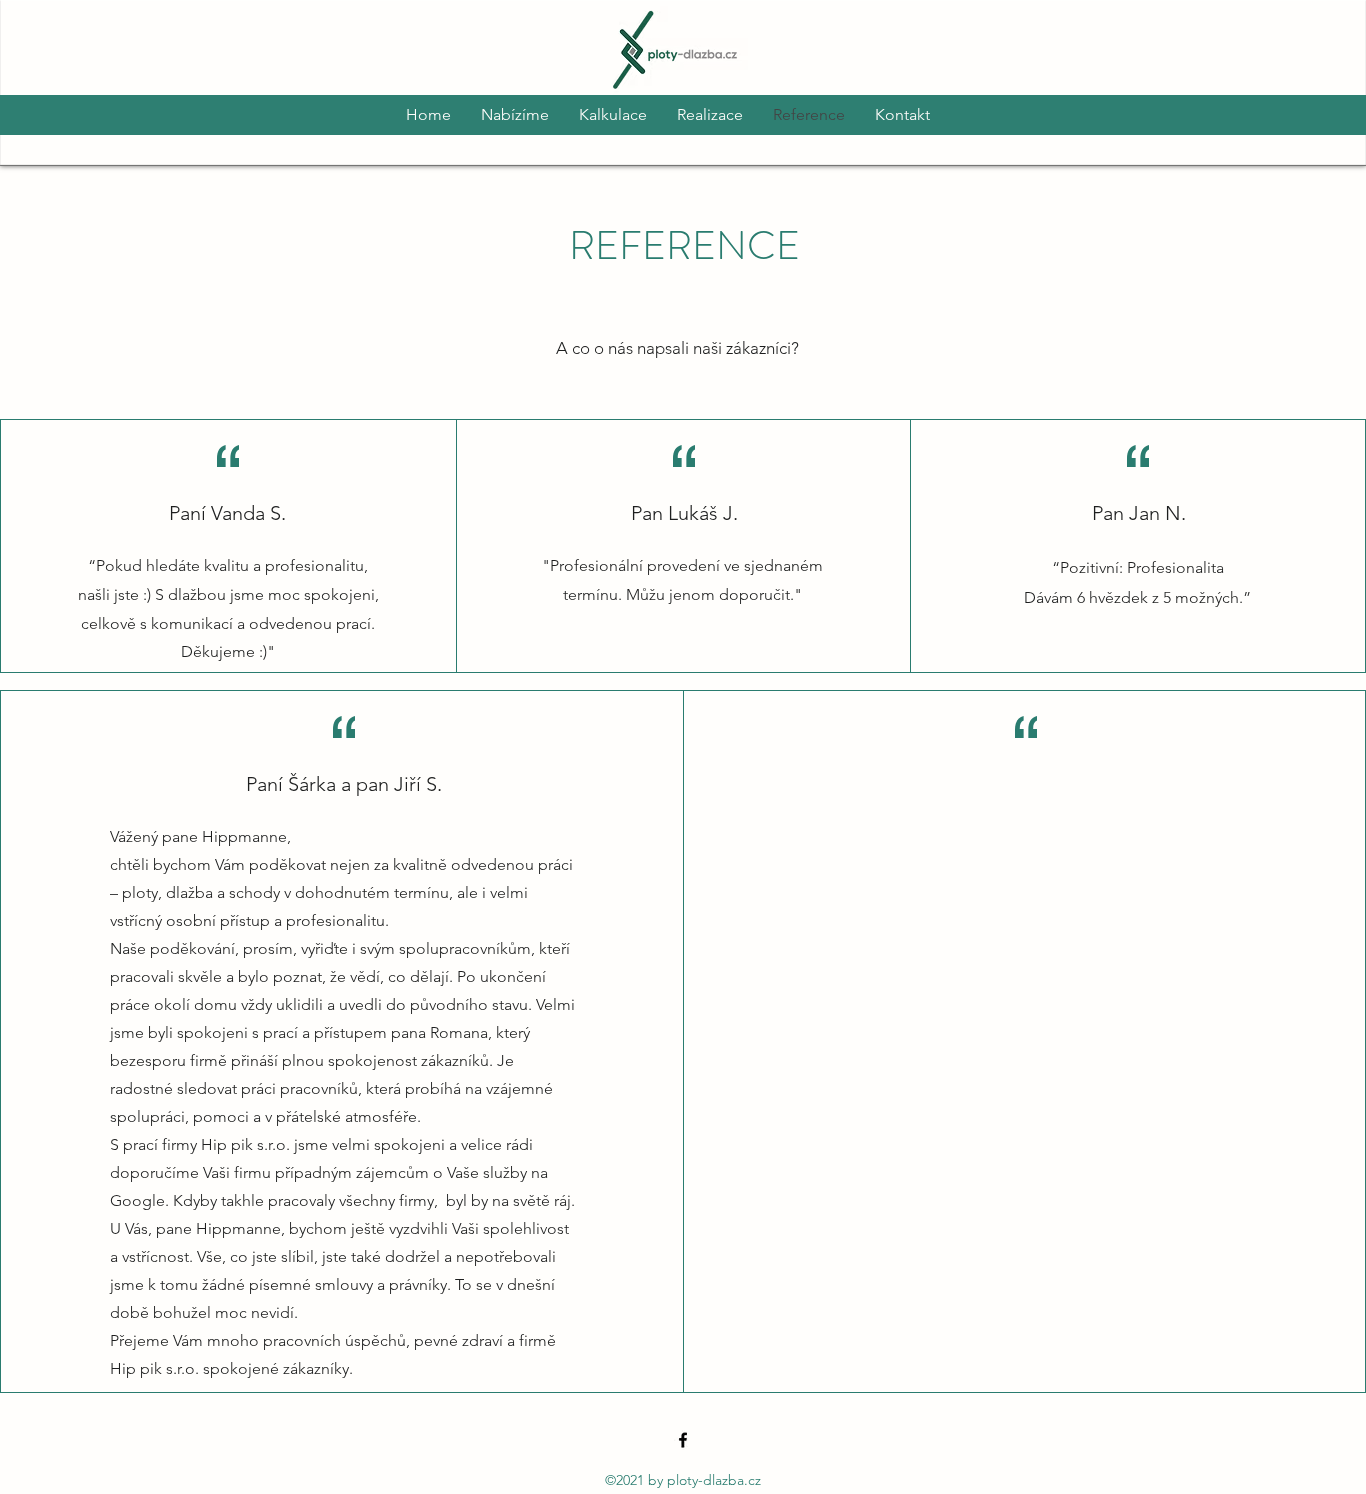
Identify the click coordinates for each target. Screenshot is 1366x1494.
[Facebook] (683, 1440)
